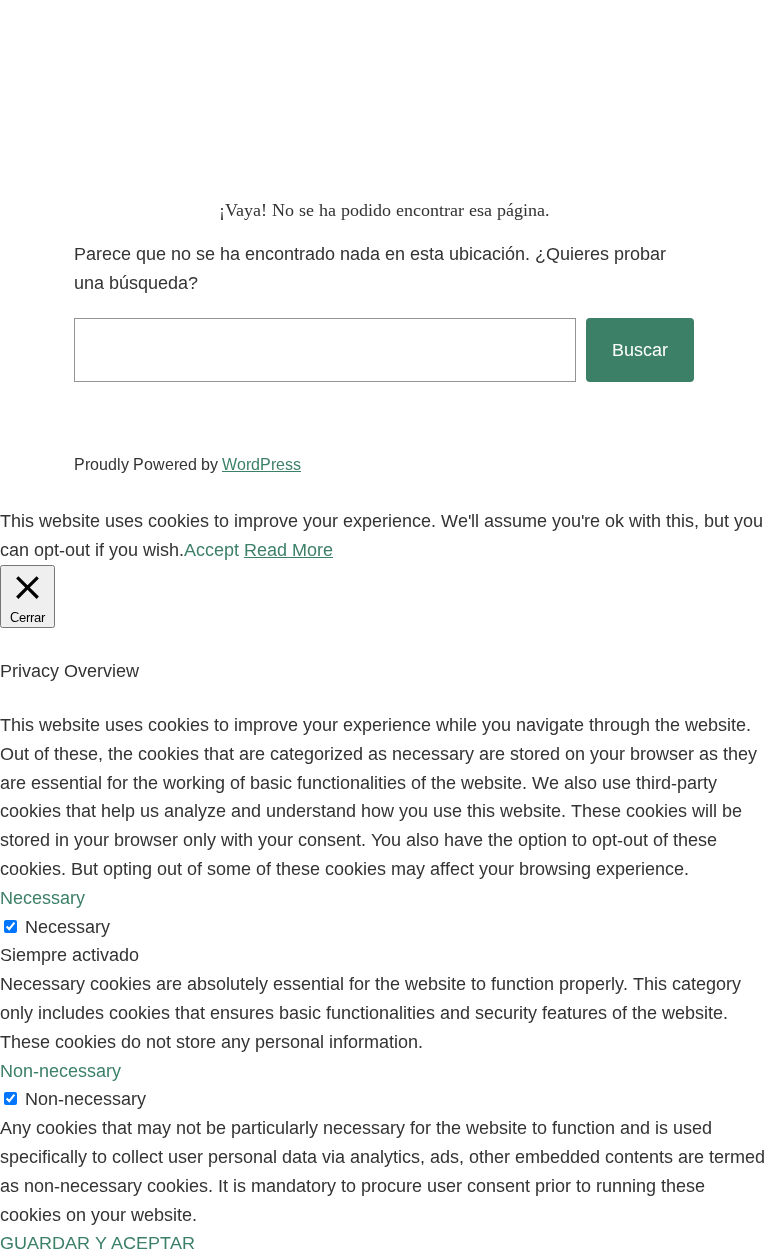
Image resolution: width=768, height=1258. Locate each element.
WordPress (261, 464)
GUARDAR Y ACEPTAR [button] (97, 1243)
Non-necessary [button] (60, 1071)
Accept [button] (211, 550)
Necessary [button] (42, 898)
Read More (288, 550)
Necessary (67, 927)
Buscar (640, 350)
